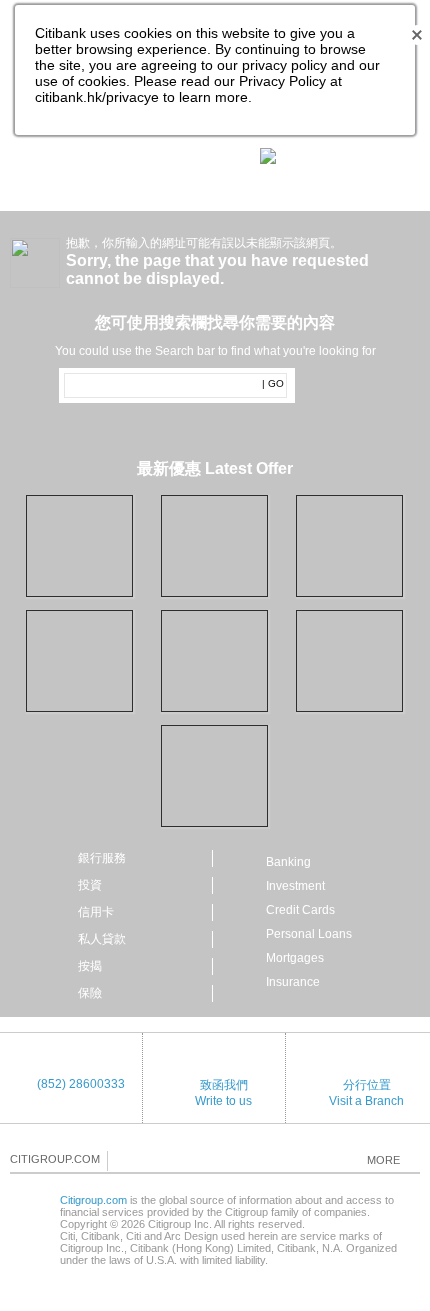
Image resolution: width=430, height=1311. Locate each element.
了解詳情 (267, 667)
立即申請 (267, 545)
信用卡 (96, 912)
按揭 (90, 966)
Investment (295, 886)
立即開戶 (132, 552)
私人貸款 (102, 939)
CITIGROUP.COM (55, 1159)
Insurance (293, 982)
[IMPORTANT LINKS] (311, 154)
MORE (383, 1160)
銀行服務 (102, 858)
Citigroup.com (93, 1200)
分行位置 (367, 1085)
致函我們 (224, 1085)
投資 (90, 885)
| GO (273, 383)
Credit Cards (300, 910)
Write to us (223, 1101)
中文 (160, 157)
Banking (288, 862)
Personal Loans (309, 934)
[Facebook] (124, 1160)
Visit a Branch (366, 1101)
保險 (90, 993)
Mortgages (295, 958)
